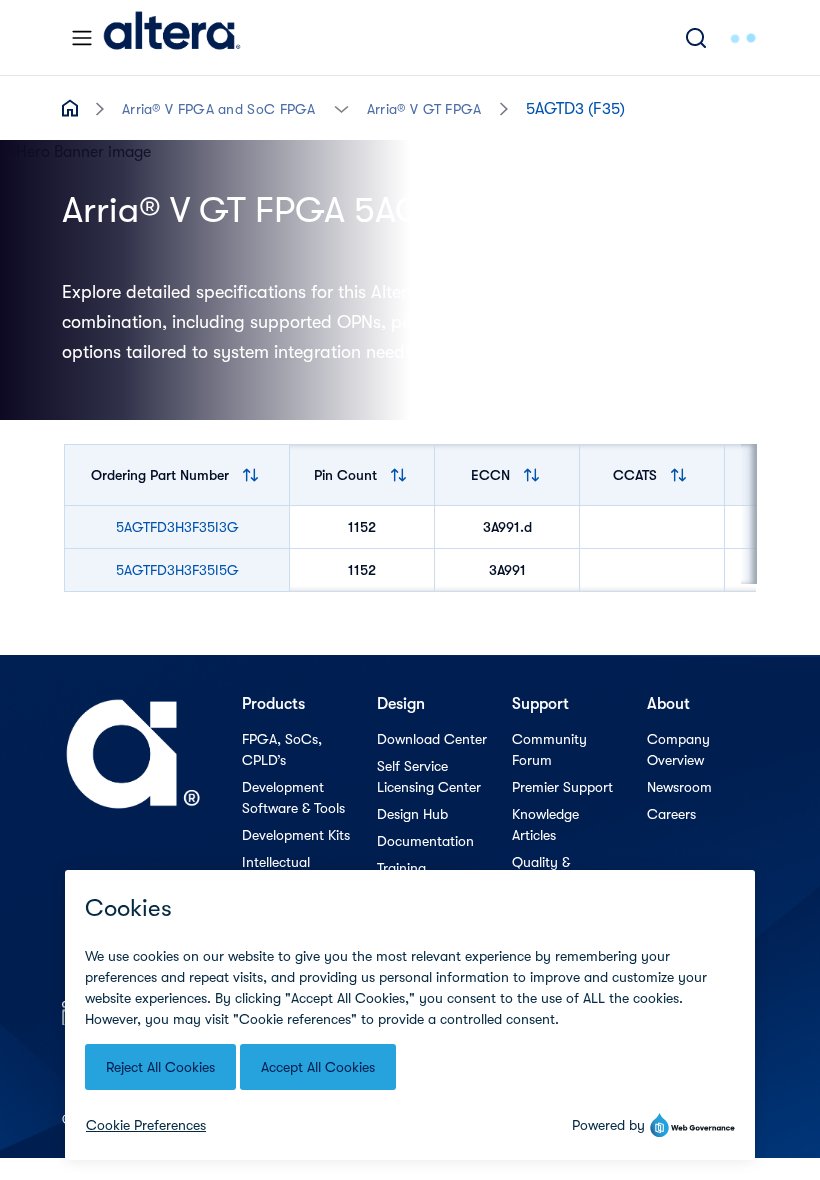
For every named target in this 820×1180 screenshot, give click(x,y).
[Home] (172, 37)
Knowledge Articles (545, 824)
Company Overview (678, 749)
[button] (341, 107)
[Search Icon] (696, 37)
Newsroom (679, 787)
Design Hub (412, 814)
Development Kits (296, 835)
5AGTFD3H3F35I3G (177, 527)
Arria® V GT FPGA (424, 109)
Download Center (432, 739)
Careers (671, 814)
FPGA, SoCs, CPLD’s (282, 749)
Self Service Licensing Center (429, 776)
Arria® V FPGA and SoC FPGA (219, 109)
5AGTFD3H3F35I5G (177, 570)
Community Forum (549, 749)
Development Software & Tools (293, 797)
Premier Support (562, 787)
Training (401, 868)
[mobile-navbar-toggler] (82, 38)
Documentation (425, 841)
